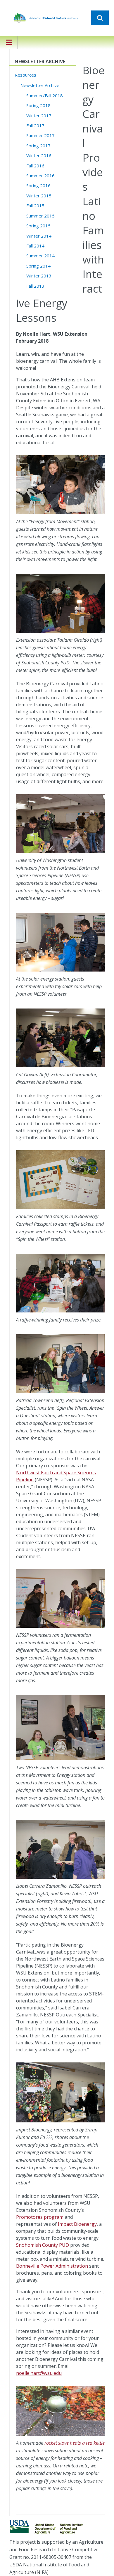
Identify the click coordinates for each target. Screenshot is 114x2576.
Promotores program (40, 2217)
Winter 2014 (39, 236)
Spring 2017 (38, 146)
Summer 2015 (40, 216)
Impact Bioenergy (77, 2224)
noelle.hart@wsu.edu (39, 2373)
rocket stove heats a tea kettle (75, 2443)
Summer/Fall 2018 (45, 95)
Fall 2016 (35, 166)
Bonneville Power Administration (52, 2266)
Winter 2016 (39, 155)
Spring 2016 (38, 185)
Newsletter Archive (40, 85)
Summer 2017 (40, 135)
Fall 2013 (35, 286)
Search (100, 18)
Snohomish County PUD (43, 2245)
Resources (25, 75)
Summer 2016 (40, 176)
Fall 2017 (35, 125)
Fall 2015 (35, 206)
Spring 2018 (38, 105)
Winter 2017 (39, 116)
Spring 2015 (38, 226)
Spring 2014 (38, 266)
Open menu (9, 46)
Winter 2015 (39, 196)
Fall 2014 (35, 246)
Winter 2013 (39, 276)
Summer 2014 (40, 256)
